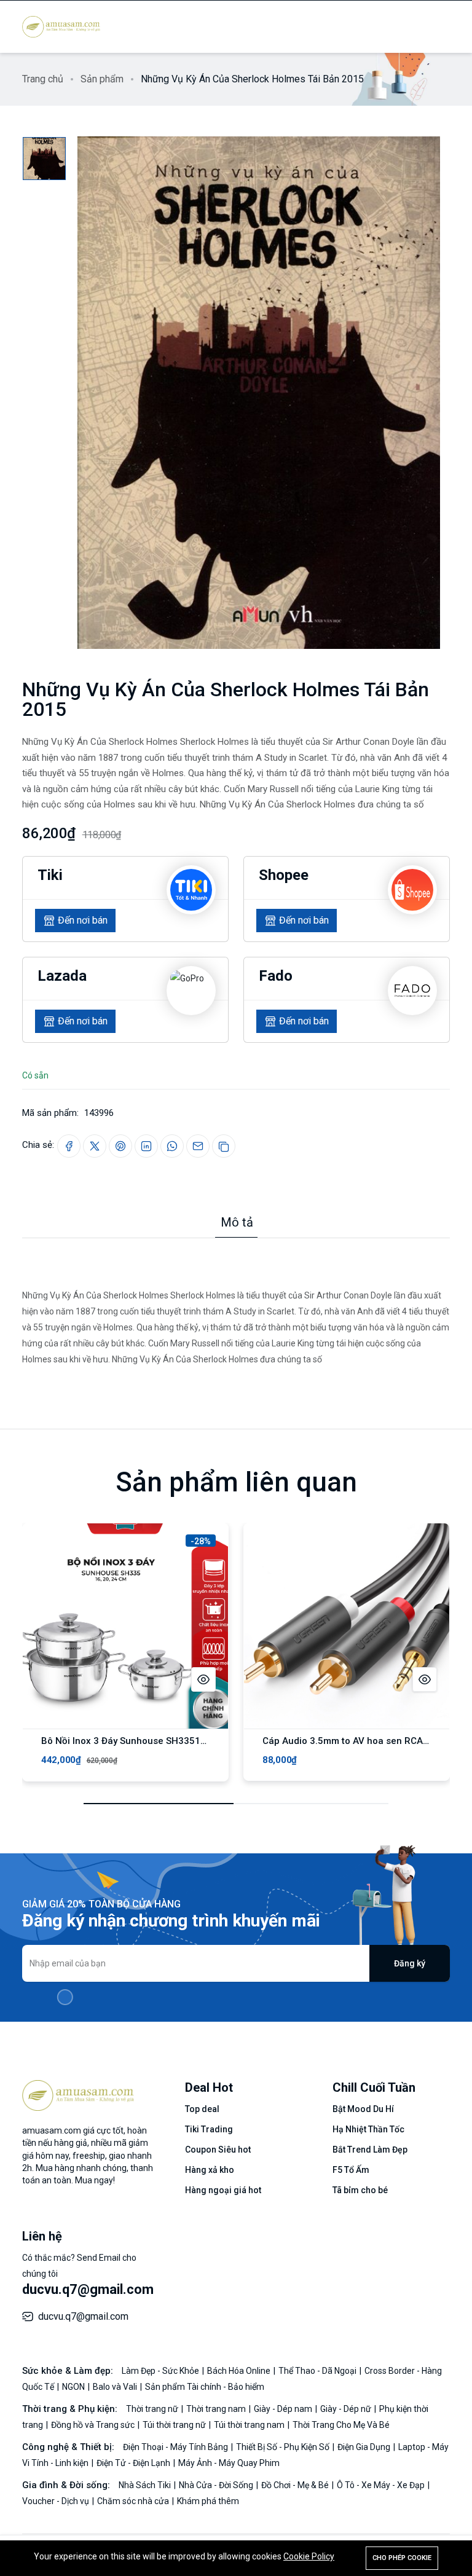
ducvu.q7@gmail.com (88, 2289)
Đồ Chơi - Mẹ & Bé (296, 2485)
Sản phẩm (102, 79)
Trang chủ (43, 79)
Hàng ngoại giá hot (223, 2190)
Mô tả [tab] (237, 1222)
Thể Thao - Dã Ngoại (318, 2371)
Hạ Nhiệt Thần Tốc (368, 2129)
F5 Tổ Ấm (351, 2170)
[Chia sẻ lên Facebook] (69, 1146)
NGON (74, 2387)
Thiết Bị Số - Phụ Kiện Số (284, 2447)
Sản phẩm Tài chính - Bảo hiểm (205, 2387)
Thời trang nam (217, 2409)
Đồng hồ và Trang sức (94, 2425)
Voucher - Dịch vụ (57, 2501)
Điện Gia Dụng (365, 2447)
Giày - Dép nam (284, 2409)
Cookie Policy (309, 2556)
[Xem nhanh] (203, 1679)
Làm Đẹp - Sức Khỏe (161, 2371)
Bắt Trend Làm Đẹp (370, 2150)
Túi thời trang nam (250, 2425)
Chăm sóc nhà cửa (134, 2501)
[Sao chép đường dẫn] (224, 1146)
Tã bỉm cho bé (360, 2190)
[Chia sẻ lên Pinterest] (120, 1146)
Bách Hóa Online (240, 2371)
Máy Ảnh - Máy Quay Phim (229, 2463)
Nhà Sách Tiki (146, 2485)
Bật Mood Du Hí (363, 2109)
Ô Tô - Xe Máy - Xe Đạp (382, 2485)
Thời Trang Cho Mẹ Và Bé (341, 2425)
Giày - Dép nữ (347, 2409)
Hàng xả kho (210, 2170)
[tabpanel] (236, 1303)
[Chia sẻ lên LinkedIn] (146, 1146)
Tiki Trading (209, 2129)
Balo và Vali (116, 2387)
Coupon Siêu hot (218, 2150)
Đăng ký (410, 1963)
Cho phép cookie (402, 2558)
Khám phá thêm (208, 2501)
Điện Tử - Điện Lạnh (134, 2463)
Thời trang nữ (153, 2409)
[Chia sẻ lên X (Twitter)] (95, 1146)
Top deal (202, 2109)
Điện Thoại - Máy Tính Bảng (176, 2447)
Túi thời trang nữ (175, 2425)
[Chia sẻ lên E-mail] (198, 1146)
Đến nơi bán (83, 920)
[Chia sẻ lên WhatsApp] (172, 1146)
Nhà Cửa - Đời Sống (217, 2485)
